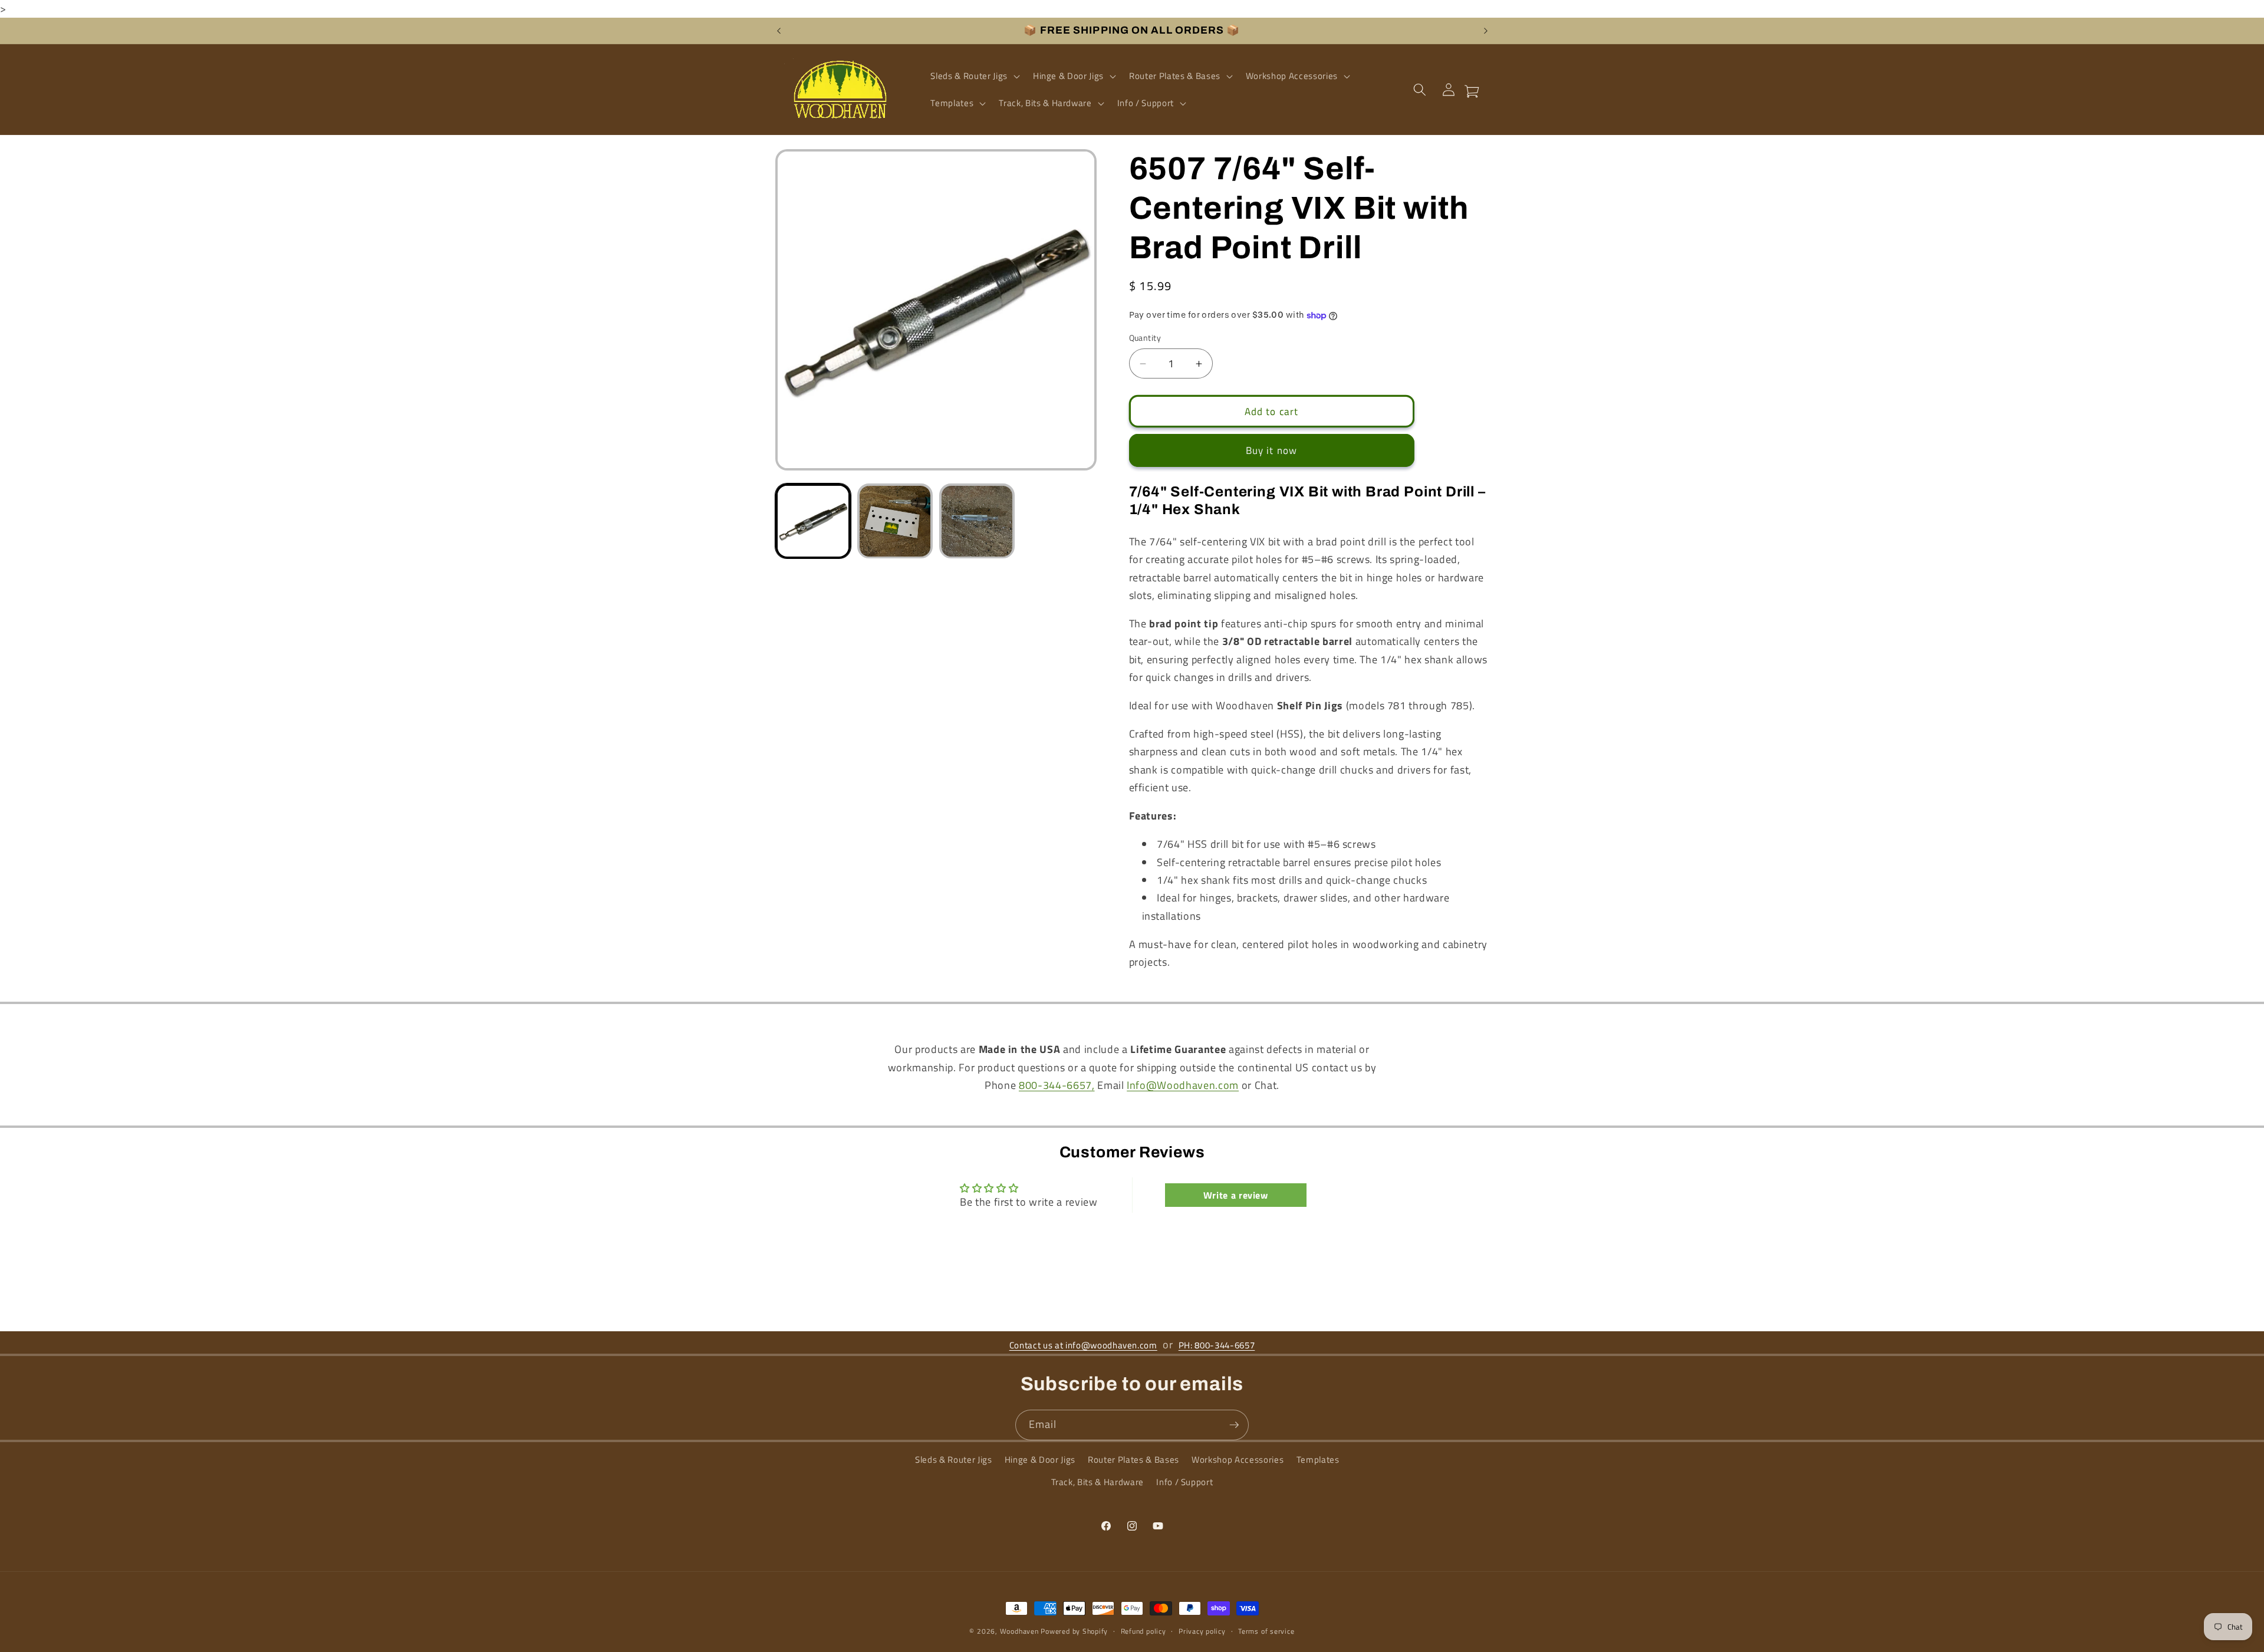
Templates (1318, 1460)
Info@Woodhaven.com (1183, 1085)
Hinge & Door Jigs (1040, 1460)
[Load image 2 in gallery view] (895, 521)
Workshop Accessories (1238, 1460)
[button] (974, 76)
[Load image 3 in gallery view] (977, 521)
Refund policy (1143, 1631)
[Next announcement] (1486, 31)
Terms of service (1266, 1631)
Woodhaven (1019, 1631)
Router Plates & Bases (1133, 1460)
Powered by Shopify (1074, 1631)
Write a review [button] (1236, 1195)
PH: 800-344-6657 (1217, 1345)
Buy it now (1271, 451)
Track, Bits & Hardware (1098, 1482)
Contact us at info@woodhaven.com (1083, 1345)
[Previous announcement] (779, 31)
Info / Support (1184, 1482)
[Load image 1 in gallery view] (813, 521)
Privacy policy (1202, 1631)
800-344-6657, (1057, 1085)
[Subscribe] (1234, 1425)
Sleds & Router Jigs (954, 1460)
